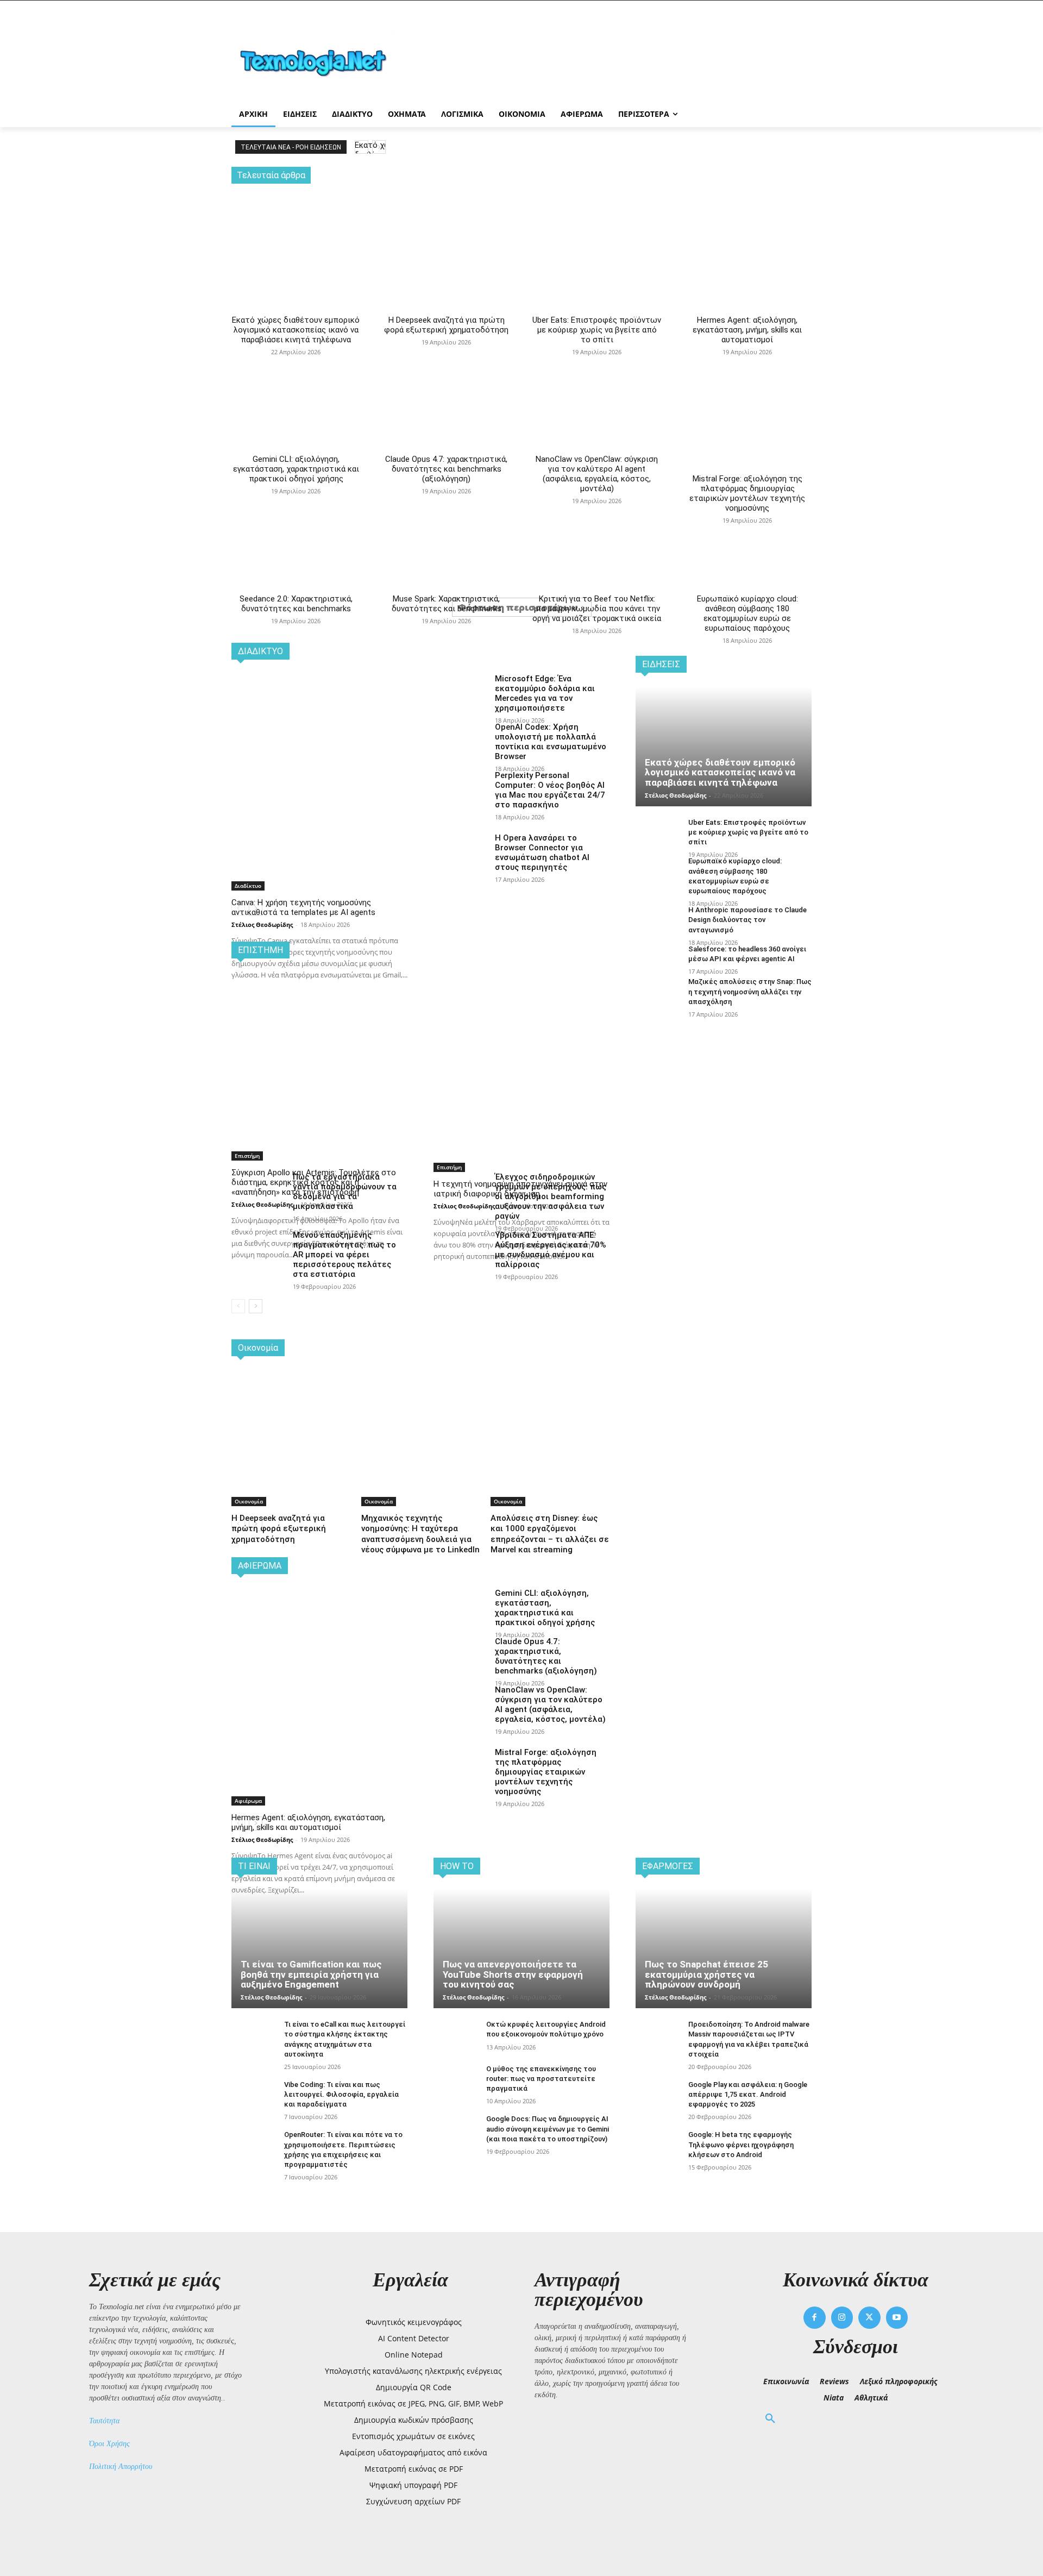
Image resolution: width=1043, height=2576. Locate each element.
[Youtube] (897, 2318)
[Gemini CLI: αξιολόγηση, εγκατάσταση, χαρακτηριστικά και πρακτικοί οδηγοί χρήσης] (296, 360)
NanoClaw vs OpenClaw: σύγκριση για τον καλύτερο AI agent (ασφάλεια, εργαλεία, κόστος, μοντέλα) (597, 474)
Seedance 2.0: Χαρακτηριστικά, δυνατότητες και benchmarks (296, 604)
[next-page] (256, 1306)
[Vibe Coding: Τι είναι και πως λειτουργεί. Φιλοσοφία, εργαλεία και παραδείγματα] (253, 2096)
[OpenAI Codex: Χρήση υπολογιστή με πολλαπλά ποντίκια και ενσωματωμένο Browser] (460, 741)
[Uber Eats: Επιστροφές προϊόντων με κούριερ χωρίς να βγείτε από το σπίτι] (597, 230)
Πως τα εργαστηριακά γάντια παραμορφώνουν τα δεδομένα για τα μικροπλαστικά (345, 1192)
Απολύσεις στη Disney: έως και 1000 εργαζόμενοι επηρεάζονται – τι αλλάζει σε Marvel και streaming (550, 1534)
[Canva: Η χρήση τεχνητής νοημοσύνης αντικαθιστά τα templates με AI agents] (319, 737)
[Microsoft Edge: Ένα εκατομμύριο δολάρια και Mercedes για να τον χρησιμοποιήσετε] (460, 692)
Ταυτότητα (104, 2421)
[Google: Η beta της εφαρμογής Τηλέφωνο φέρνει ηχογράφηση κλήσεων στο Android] (658, 2146)
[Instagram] (842, 2318)
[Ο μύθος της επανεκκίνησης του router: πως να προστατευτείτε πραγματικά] (455, 2081)
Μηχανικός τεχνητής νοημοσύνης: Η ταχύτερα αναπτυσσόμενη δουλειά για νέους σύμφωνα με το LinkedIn (420, 1534)
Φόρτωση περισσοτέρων (518, 607)
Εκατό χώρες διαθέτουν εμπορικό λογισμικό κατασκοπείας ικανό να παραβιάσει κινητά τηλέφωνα (296, 330)
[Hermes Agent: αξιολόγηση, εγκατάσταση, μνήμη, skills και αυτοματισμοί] (747, 230)
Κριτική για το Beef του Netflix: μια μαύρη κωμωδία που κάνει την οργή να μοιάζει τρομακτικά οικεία (597, 609)
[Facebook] (815, 2318)
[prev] (362, 147)
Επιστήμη (247, 1156)
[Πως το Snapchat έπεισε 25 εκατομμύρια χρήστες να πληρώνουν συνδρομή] (724, 1948)
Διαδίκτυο (248, 886)
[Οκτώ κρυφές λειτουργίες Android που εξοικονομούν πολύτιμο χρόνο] (455, 2036)
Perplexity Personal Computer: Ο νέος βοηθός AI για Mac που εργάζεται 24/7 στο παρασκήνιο (550, 790)
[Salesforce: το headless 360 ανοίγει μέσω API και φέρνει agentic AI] (658, 961)
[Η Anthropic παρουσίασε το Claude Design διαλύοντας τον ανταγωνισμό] (658, 922)
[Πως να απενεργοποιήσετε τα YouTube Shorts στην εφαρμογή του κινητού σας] (521, 1948)
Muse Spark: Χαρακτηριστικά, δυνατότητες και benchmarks (447, 604)
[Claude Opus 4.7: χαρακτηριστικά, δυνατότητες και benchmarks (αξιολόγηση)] (446, 360)
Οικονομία (249, 1501)
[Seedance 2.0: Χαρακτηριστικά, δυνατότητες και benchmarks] (296, 499)
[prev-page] (238, 1306)
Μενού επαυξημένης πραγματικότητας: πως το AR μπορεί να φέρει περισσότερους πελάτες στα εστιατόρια (344, 1255)
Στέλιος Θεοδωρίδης (262, 925)
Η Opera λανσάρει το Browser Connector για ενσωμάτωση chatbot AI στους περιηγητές (542, 853)
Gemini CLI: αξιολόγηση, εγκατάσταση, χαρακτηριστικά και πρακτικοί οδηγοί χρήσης (296, 469)
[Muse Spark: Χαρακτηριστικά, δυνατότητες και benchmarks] (446, 499)
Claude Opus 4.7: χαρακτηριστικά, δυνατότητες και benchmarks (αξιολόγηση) (446, 469)
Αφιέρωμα (248, 1801)
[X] (869, 2318)
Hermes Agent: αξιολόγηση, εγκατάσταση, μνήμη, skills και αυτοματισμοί (747, 330)
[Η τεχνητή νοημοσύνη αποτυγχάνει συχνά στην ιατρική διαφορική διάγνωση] (521, 1017)
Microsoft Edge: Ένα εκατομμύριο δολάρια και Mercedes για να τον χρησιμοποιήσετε (545, 693)
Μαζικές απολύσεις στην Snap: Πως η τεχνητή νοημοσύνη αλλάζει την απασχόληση (750, 991)
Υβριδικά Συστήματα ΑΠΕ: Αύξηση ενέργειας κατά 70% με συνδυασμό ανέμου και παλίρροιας (551, 1250)
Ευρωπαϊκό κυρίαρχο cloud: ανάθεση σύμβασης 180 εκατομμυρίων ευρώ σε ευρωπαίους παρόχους (747, 613)
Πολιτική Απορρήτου (121, 2467)
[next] (379, 147)
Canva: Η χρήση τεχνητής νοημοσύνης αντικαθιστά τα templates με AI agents (303, 907)
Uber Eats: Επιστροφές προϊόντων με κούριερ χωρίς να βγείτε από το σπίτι (597, 330)
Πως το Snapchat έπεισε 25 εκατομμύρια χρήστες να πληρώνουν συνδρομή (706, 1974)
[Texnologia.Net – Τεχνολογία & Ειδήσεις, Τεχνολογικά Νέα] (318, 61)
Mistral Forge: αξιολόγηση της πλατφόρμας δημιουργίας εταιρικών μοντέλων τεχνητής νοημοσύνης (747, 493)
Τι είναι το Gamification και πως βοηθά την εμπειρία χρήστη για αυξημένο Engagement (311, 1974)
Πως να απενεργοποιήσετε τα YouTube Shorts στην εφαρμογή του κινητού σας (513, 1974)
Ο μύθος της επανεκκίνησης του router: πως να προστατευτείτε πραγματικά (541, 2079)
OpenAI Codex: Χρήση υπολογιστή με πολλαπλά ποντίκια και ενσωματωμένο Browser (551, 742)
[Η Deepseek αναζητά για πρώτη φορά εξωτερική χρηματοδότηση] (446, 230)
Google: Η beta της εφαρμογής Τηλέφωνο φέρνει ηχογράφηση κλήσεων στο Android (741, 2144)
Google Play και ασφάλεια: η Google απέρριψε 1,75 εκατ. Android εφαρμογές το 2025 (748, 2094)
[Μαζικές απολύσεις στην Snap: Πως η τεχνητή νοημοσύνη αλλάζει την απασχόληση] (658, 994)
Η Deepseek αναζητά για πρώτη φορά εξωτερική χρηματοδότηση (446, 325)
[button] (770, 2419)
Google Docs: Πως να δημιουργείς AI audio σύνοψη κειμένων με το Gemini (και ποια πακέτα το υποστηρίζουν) (548, 2129)
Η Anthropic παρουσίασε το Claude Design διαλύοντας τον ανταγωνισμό (747, 920)
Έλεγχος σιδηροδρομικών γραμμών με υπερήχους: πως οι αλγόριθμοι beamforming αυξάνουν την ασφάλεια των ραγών (551, 1196)
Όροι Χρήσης (109, 2444)
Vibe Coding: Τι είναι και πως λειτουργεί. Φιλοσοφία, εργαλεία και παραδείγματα (341, 2094)
